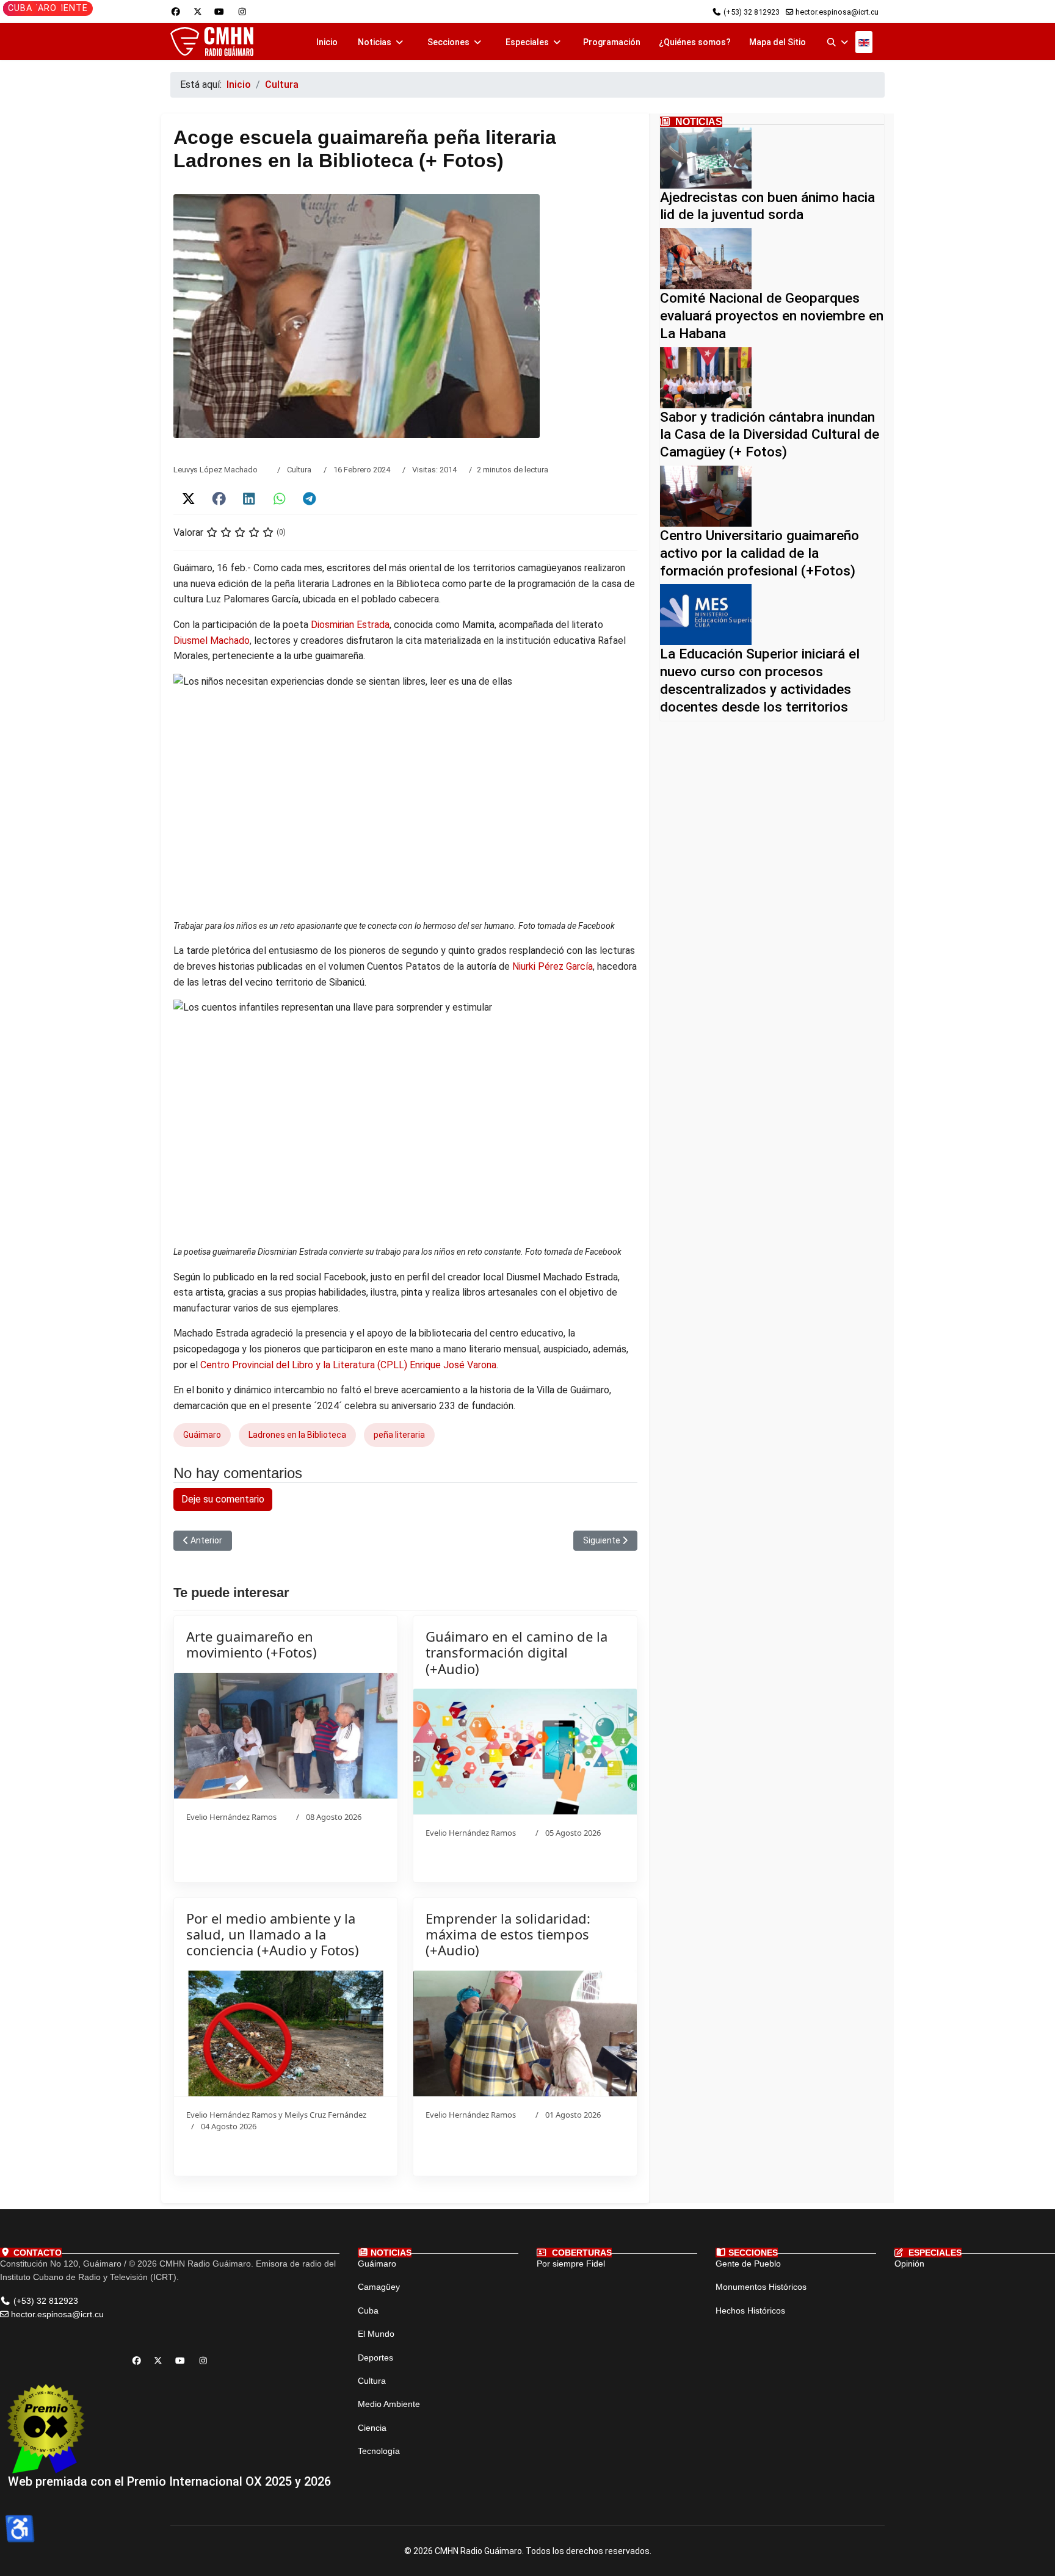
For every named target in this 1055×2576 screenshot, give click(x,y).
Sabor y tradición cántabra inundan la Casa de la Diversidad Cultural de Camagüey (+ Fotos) (770, 435)
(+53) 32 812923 (752, 12)
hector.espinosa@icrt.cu (837, 12)
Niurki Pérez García (553, 966)
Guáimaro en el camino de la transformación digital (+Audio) (517, 1652)
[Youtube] (219, 12)
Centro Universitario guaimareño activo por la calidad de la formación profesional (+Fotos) (760, 553)
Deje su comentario (223, 1499)
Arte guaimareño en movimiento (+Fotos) (252, 1644)
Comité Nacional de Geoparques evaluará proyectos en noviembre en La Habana (772, 316)
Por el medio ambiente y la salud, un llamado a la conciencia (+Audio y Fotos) (273, 1934)
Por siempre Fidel (571, 2264)
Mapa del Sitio (778, 42)
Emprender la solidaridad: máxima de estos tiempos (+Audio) (508, 1934)
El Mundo (376, 2334)
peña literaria (399, 1435)
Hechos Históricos (750, 2311)
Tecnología (379, 2451)
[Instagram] (242, 12)
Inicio (327, 42)
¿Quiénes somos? (695, 42)
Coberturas (581, 2253)
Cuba (20, 8)
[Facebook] (176, 12)
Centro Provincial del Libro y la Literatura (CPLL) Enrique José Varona (348, 1365)
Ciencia (372, 2428)
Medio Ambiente (389, 2404)
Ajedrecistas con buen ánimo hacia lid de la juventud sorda (767, 206)
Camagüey (379, 2287)
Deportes (375, 2358)
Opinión (909, 2264)
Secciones (448, 42)
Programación (612, 42)
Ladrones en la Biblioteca (297, 1435)
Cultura (299, 470)
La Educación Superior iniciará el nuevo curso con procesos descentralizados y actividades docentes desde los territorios (760, 680)
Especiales (527, 42)
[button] (189, 499)
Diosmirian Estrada (350, 625)
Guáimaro (202, 1435)
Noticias (375, 42)
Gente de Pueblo (748, 2264)
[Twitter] (198, 12)
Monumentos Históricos (761, 2287)
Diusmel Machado (212, 640)
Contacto (36, 2253)
